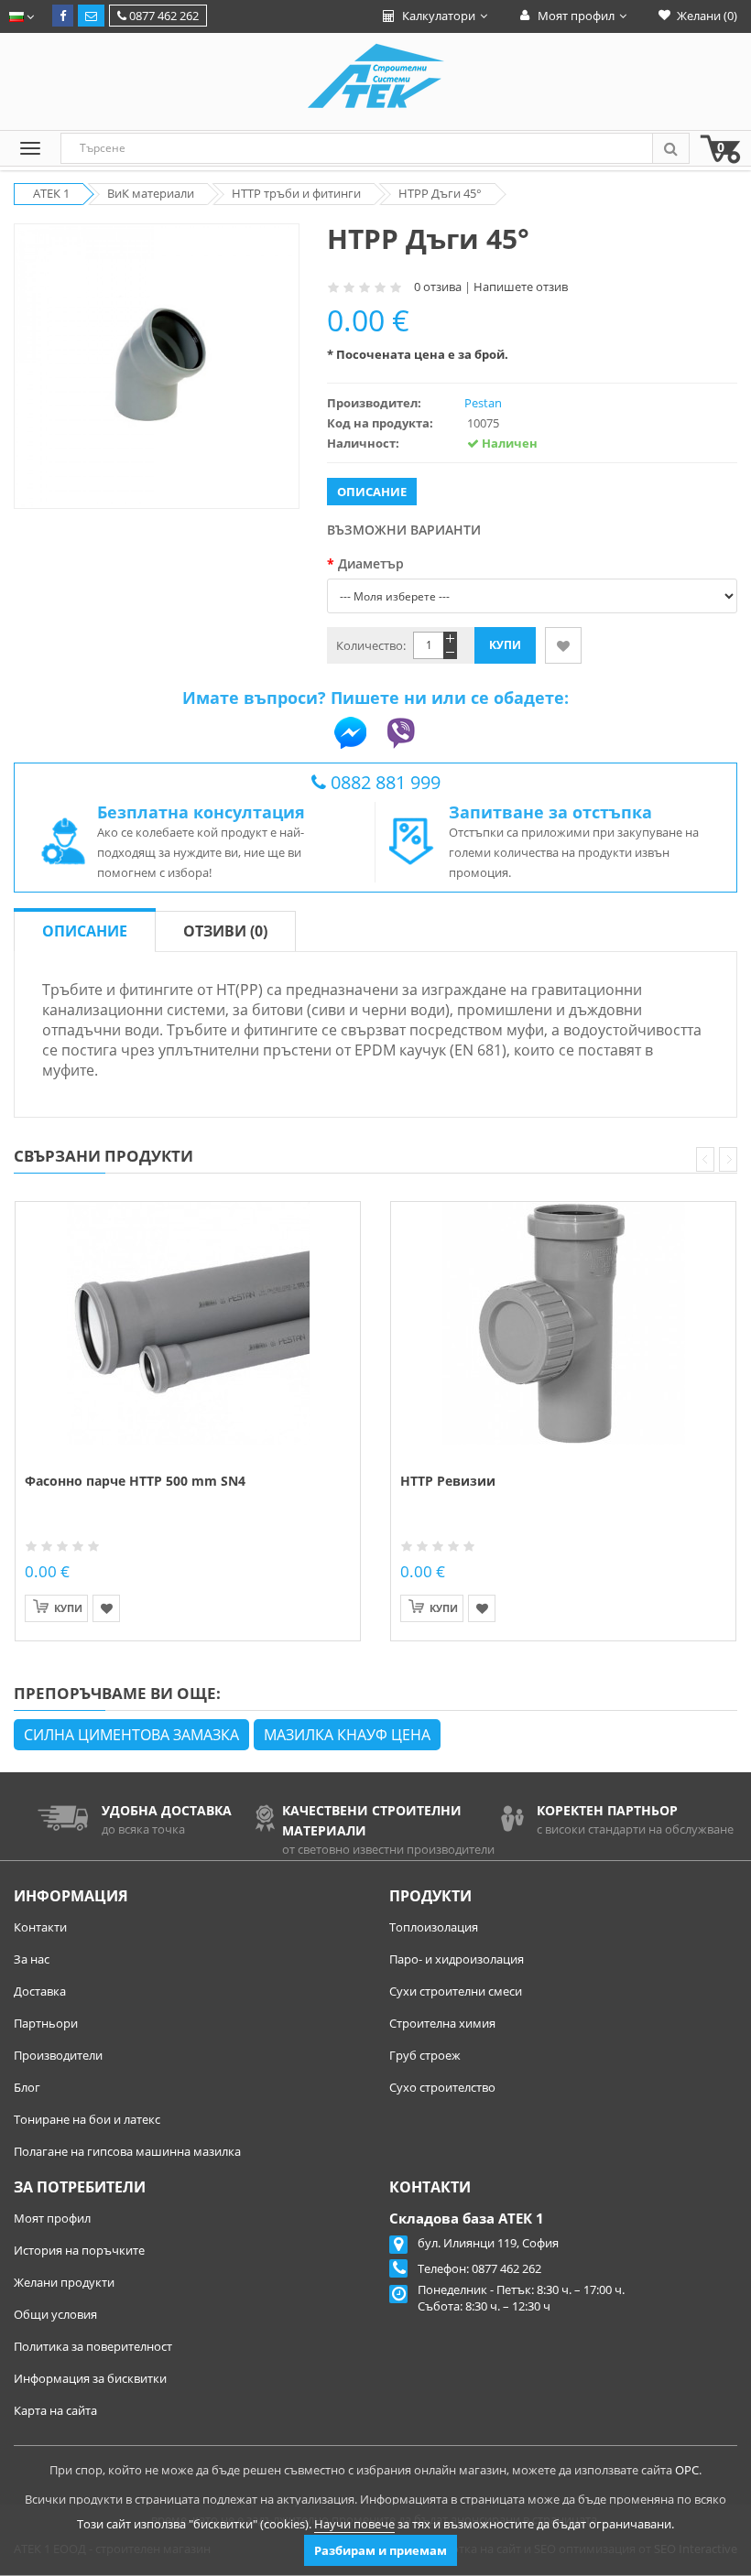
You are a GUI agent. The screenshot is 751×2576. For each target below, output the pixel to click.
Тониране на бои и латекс (87, 2119)
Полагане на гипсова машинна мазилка (127, 2151)
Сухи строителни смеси (456, 1991)
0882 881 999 (386, 782)
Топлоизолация (434, 1927)
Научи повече (354, 2524)
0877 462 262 (163, 16)
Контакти (40, 1927)
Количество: (371, 645)
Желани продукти (64, 2282)
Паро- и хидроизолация (457, 1959)
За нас (32, 1959)
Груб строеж (425, 2055)
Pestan (483, 403)
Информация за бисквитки (90, 2378)
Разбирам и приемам (381, 2550)
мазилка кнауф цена (347, 1735)
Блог (27, 2087)
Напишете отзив (521, 287)
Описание (85, 931)
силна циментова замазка (131, 1735)
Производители (58, 2055)
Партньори (46, 2023)
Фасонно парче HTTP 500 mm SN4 (135, 1481)
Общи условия (55, 2314)
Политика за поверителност (93, 2346)
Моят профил (52, 2218)
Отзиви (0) (225, 931)
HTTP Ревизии (448, 1481)
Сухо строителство (442, 2087)
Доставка (40, 1991)
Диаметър (371, 563)
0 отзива (438, 287)
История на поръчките (79, 2250)
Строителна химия (442, 2023)
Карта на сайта (55, 2410)
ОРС (687, 2470)
